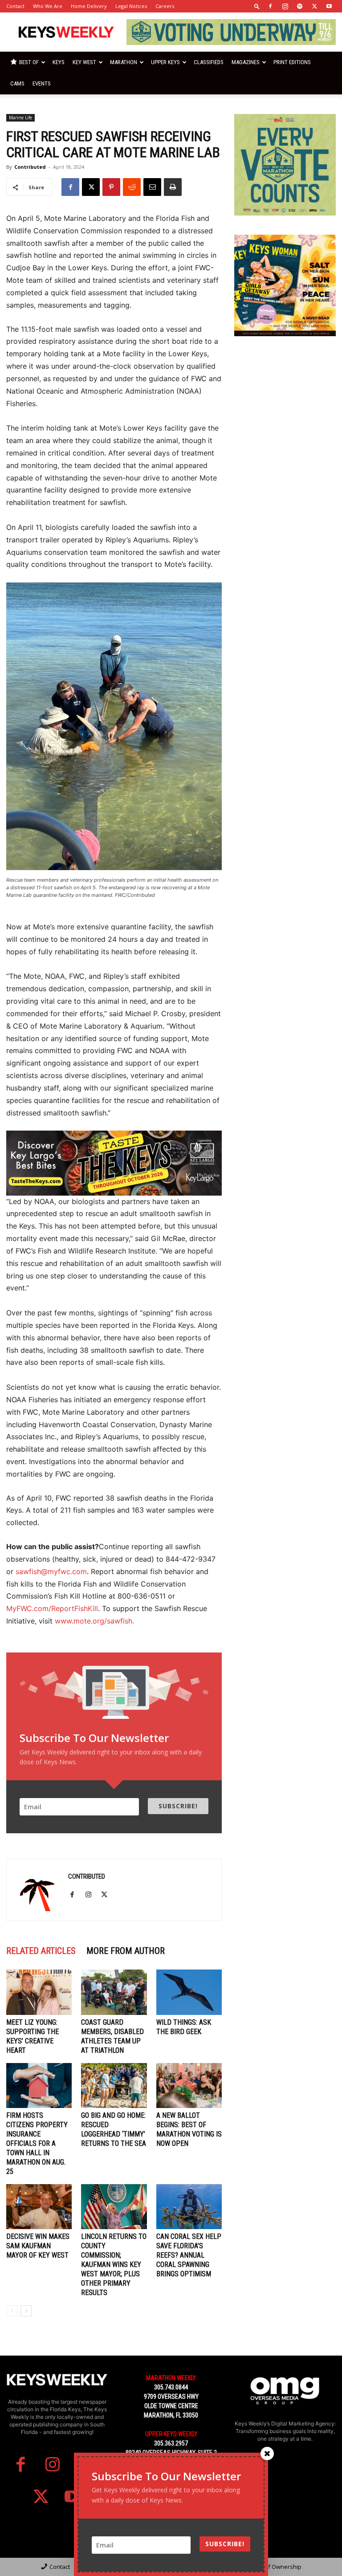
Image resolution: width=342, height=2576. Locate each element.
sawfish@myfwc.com (51, 1571)
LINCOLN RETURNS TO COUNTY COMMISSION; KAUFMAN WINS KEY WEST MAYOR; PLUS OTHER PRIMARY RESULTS (114, 2265)
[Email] (152, 187)
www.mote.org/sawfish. (94, 1621)
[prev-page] (12, 2311)
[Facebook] (270, 6)
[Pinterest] (111, 187)
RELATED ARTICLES (41, 1951)
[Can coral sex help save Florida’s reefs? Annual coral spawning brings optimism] (189, 2207)
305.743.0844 (171, 2387)
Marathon (124, 62)
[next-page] (26, 2311)
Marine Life (20, 118)
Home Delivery (89, 6)
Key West (84, 62)
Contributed (30, 167)
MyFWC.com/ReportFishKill (52, 1608)
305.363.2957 (171, 2443)
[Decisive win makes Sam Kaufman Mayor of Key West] (39, 2207)
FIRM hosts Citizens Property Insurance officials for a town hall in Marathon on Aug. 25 (37, 2143)
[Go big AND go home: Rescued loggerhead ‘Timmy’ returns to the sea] (114, 2086)
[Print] (173, 187)
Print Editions (292, 62)
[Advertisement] (285, 400)
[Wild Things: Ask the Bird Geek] (189, 1992)
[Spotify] (300, 6)
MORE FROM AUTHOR (126, 1951)
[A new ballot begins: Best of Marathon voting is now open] (189, 2086)
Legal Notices (131, 6)
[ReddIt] (132, 187)
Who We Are (48, 6)
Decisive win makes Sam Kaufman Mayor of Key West (38, 2246)
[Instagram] (285, 6)
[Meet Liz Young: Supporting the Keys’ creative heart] (39, 1992)
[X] (314, 6)
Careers (165, 6)
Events (42, 83)
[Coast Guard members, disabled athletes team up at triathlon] (114, 1992)
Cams (17, 83)
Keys (59, 62)
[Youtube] (329, 6)
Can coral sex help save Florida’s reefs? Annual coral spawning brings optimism (189, 2255)
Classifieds (209, 62)
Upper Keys (165, 62)
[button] (257, 6)
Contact (15, 6)
